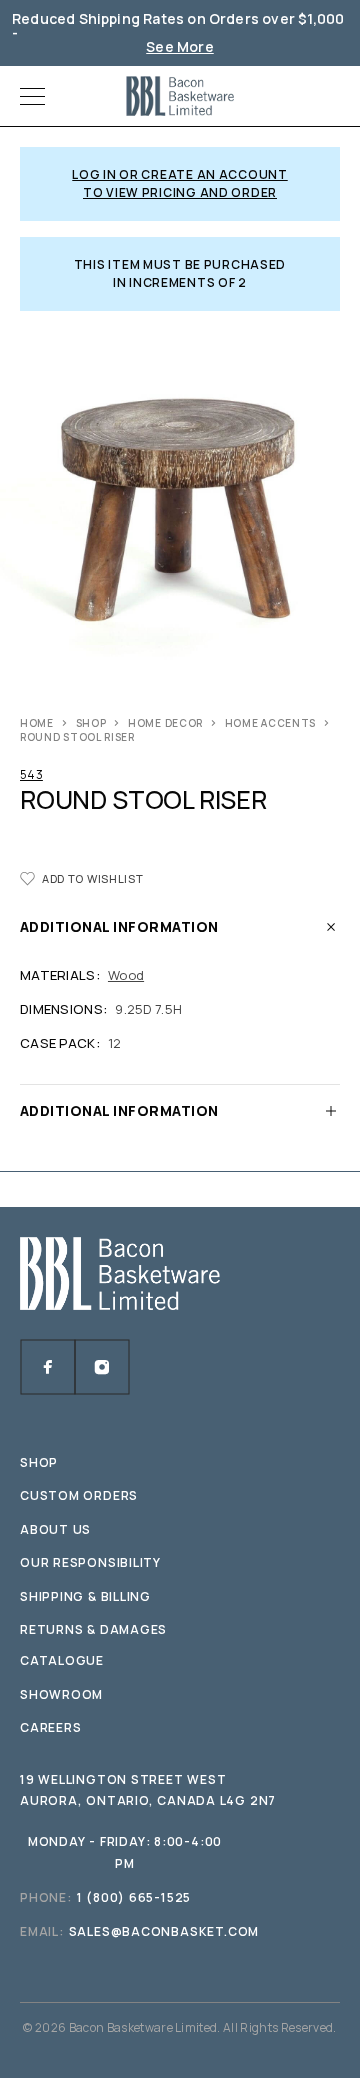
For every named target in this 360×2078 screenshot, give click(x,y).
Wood (126, 975)
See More (180, 46)
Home (37, 723)
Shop (91, 723)
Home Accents (270, 723)
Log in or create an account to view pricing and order (179, 183)
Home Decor (165, 723)
